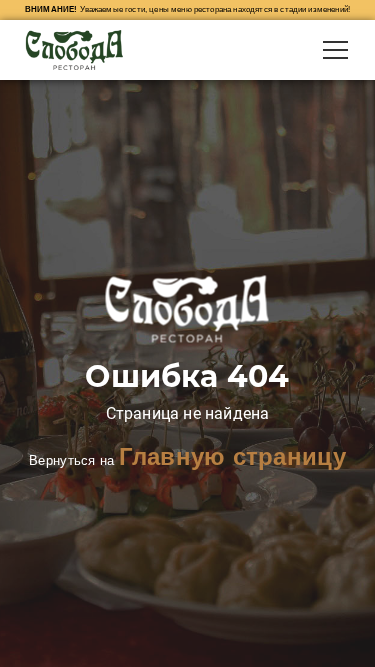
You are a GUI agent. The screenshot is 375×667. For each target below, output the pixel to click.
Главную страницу (232, 456)
